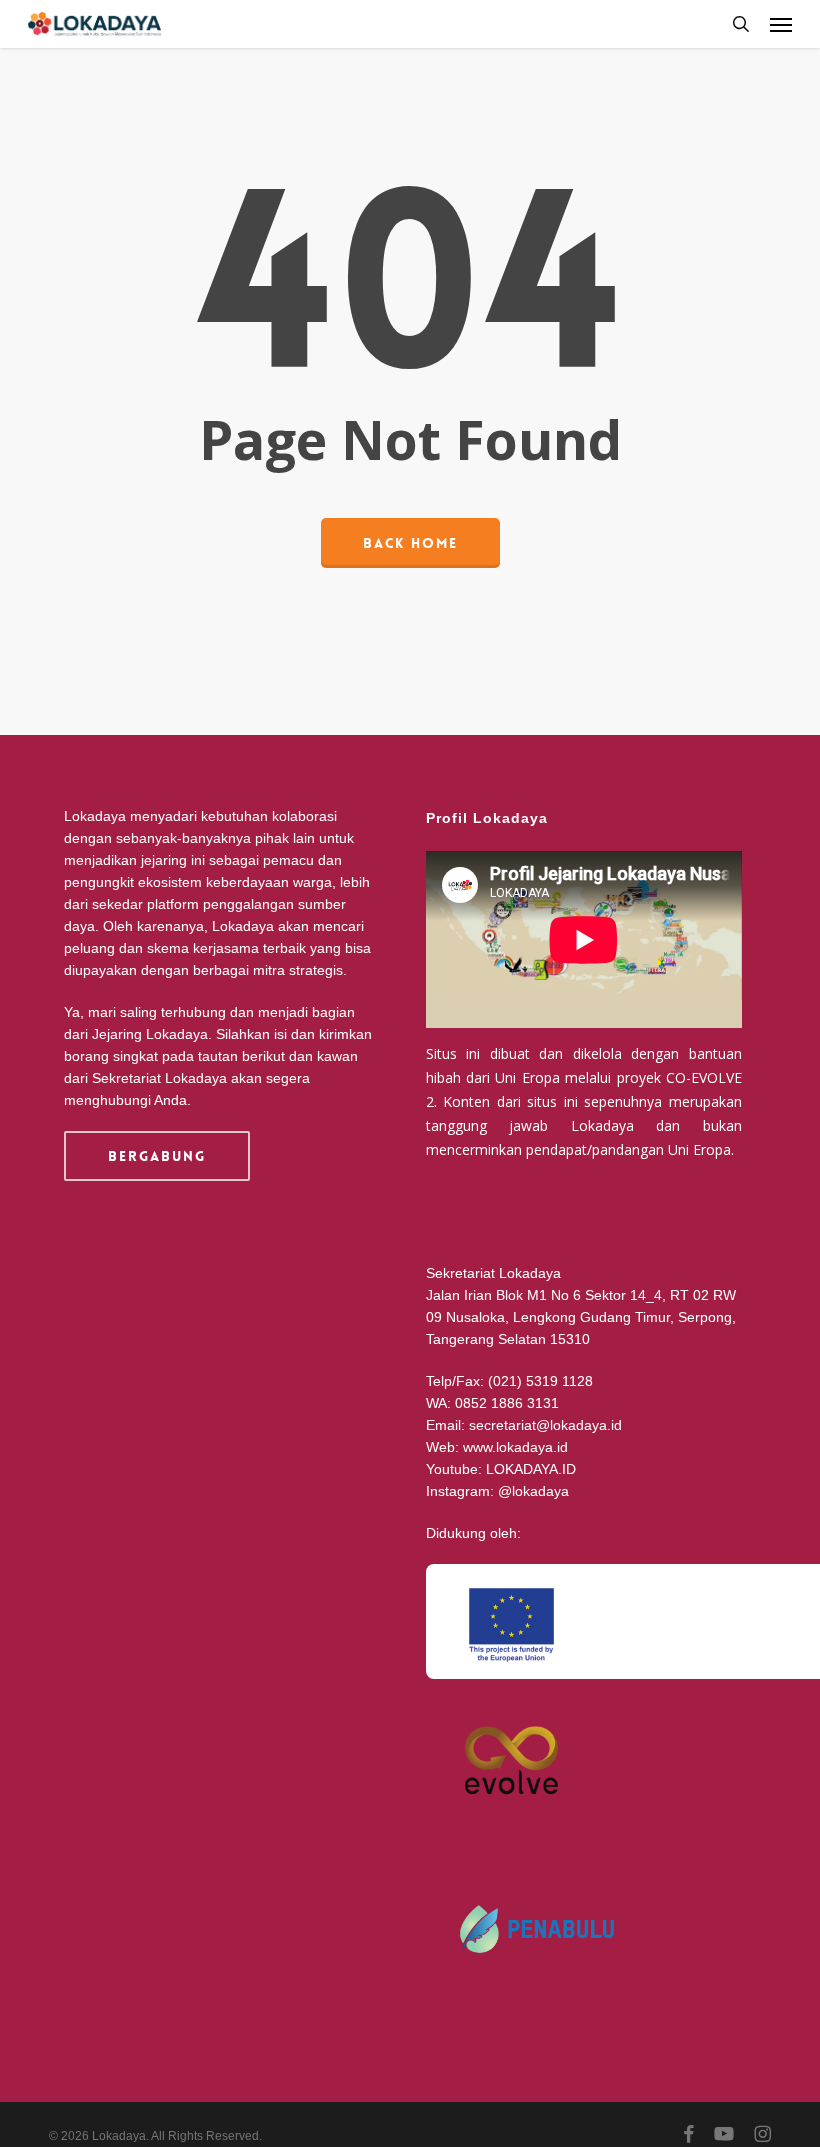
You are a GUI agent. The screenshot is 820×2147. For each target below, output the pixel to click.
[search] (741, 24)
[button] (781, 24)
